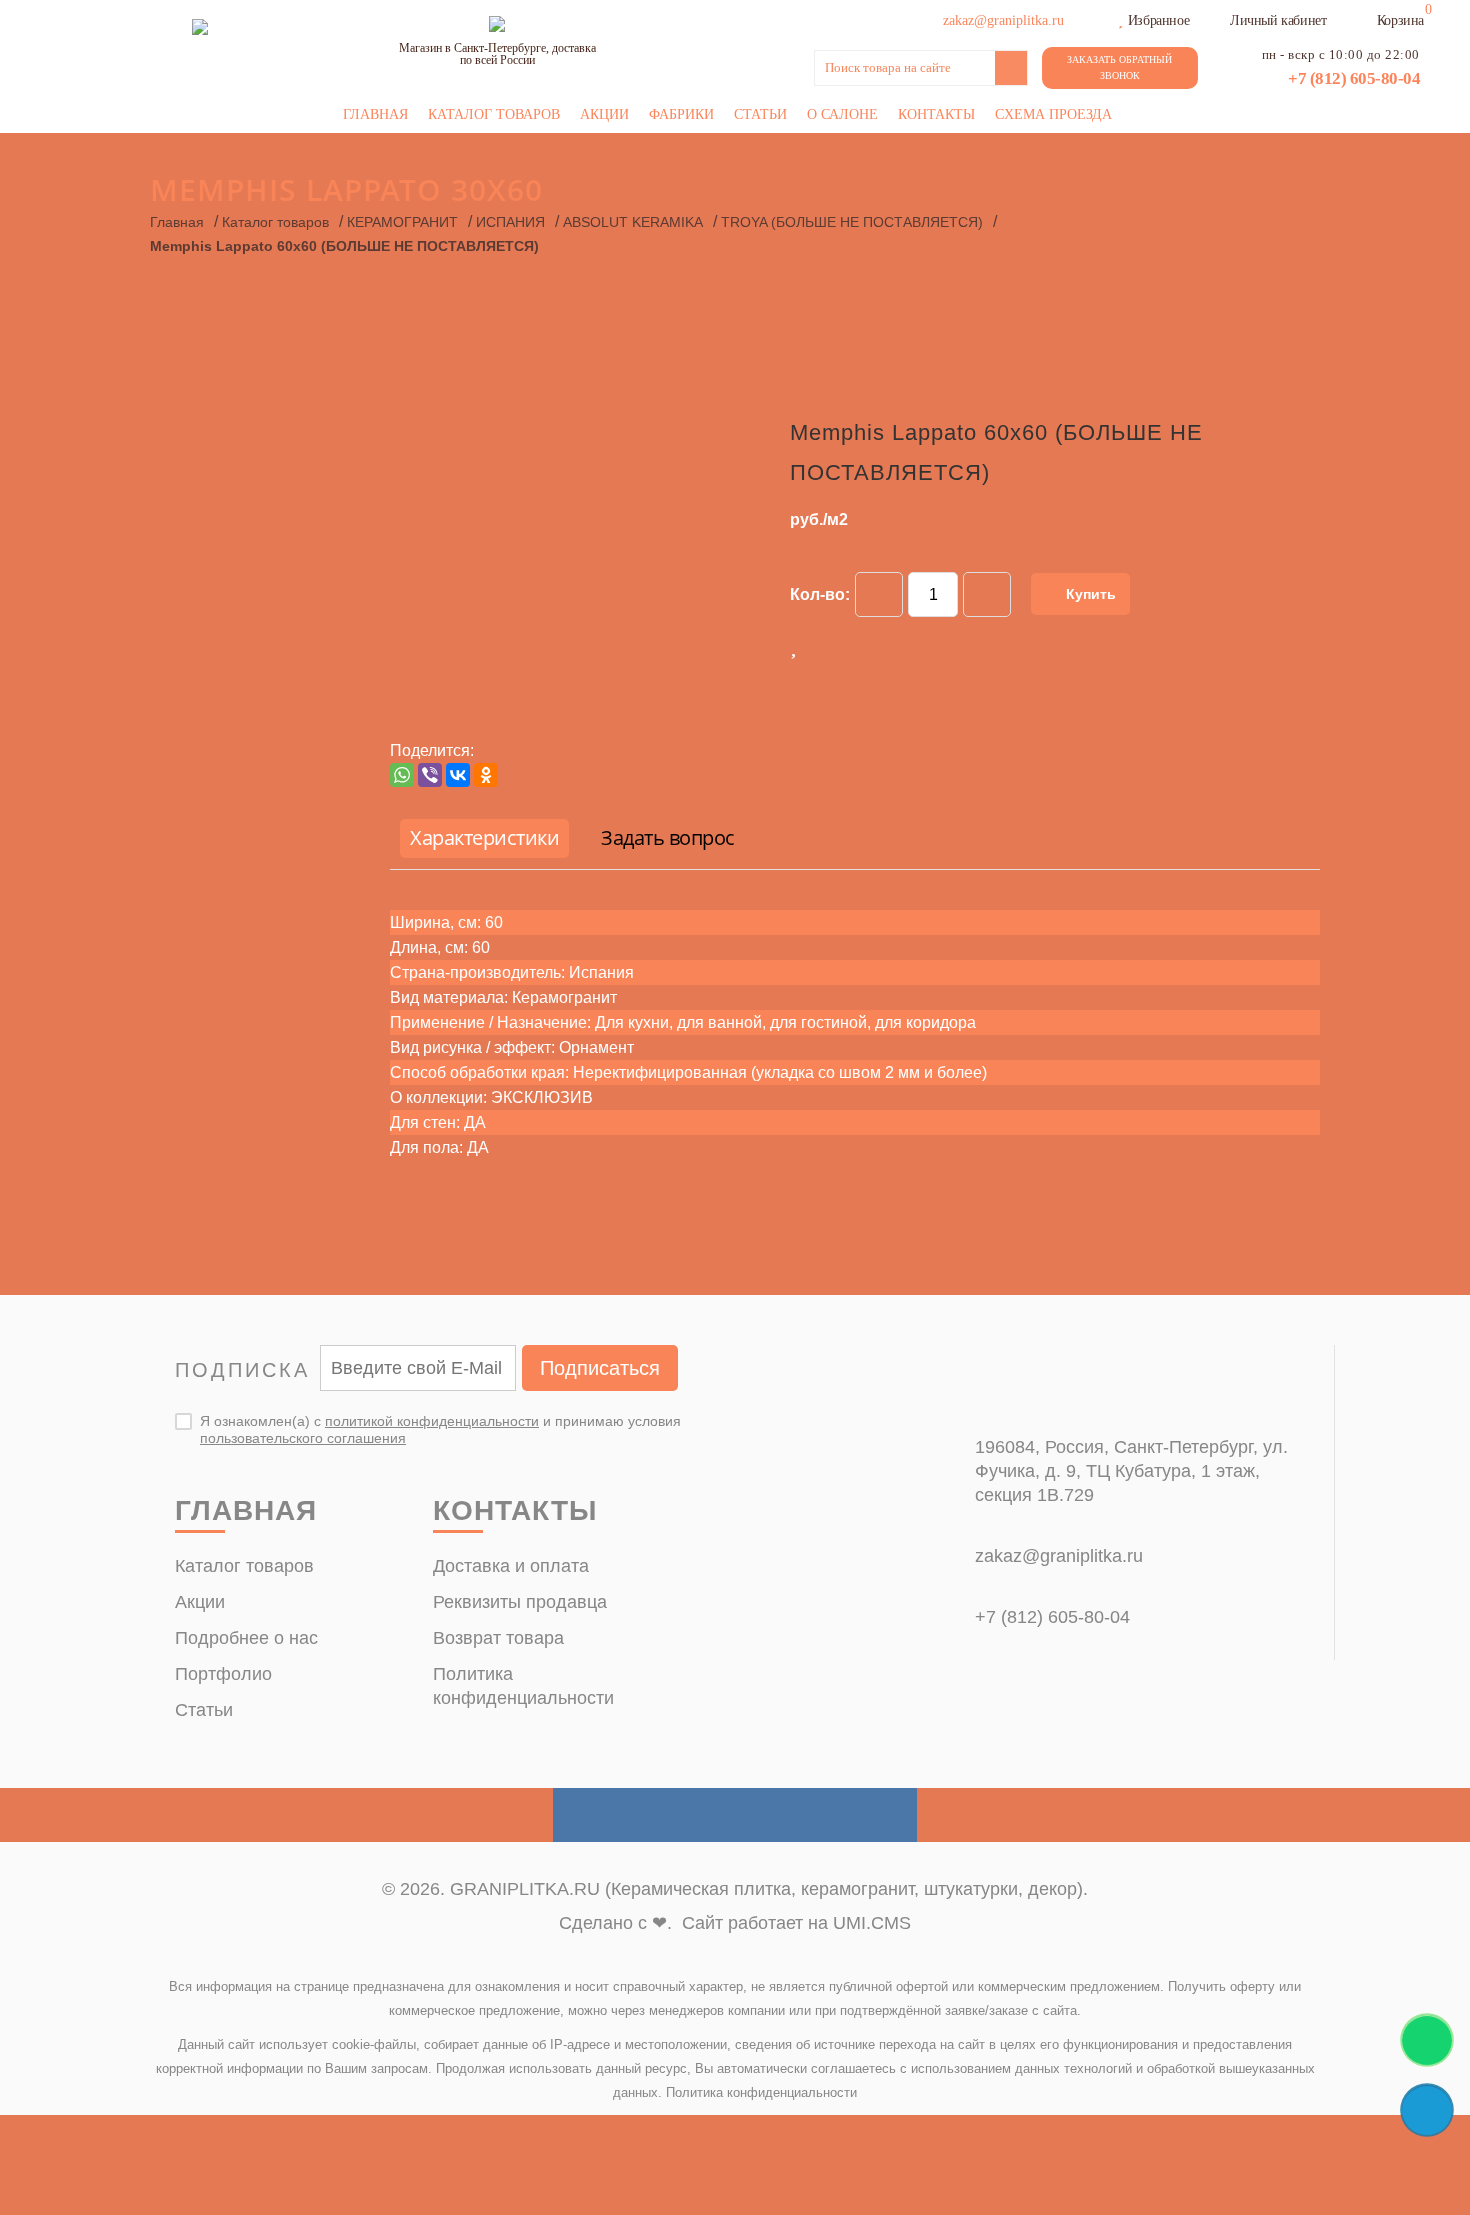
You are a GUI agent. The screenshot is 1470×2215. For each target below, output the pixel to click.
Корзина (1400, 20)
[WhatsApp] (402, 775)
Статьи (760, 114)
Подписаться (600, 1368)
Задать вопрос (668, 837)
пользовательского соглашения (303, 1438)
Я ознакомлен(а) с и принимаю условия (440, 1429)
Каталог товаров (494, 114)
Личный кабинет (1278, 20)
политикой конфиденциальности (432, 1421)
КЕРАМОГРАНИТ (402, 222)
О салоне (842, 114)
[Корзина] (1364, 18)
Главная (375, 114)
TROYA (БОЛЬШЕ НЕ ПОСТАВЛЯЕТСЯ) (852, 222)
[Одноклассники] (486, 775)
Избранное (1158, 20)
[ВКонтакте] (458, 775)
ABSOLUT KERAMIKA (633, 222)
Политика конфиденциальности (761, 2092)
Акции (604, 114)
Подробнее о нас (246, 1638)
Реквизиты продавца (520, 1602)
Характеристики (484, 837)
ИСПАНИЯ (510, 222)
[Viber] (430, 775)
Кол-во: (820, 594)
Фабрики (681, 114)
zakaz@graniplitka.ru (1059, 1556)
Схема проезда (1053, 114)
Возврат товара (498, 1638)
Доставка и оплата (511, 1566)
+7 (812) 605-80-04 (1354, 78)
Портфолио (223, 1674)
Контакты (936, 114)
